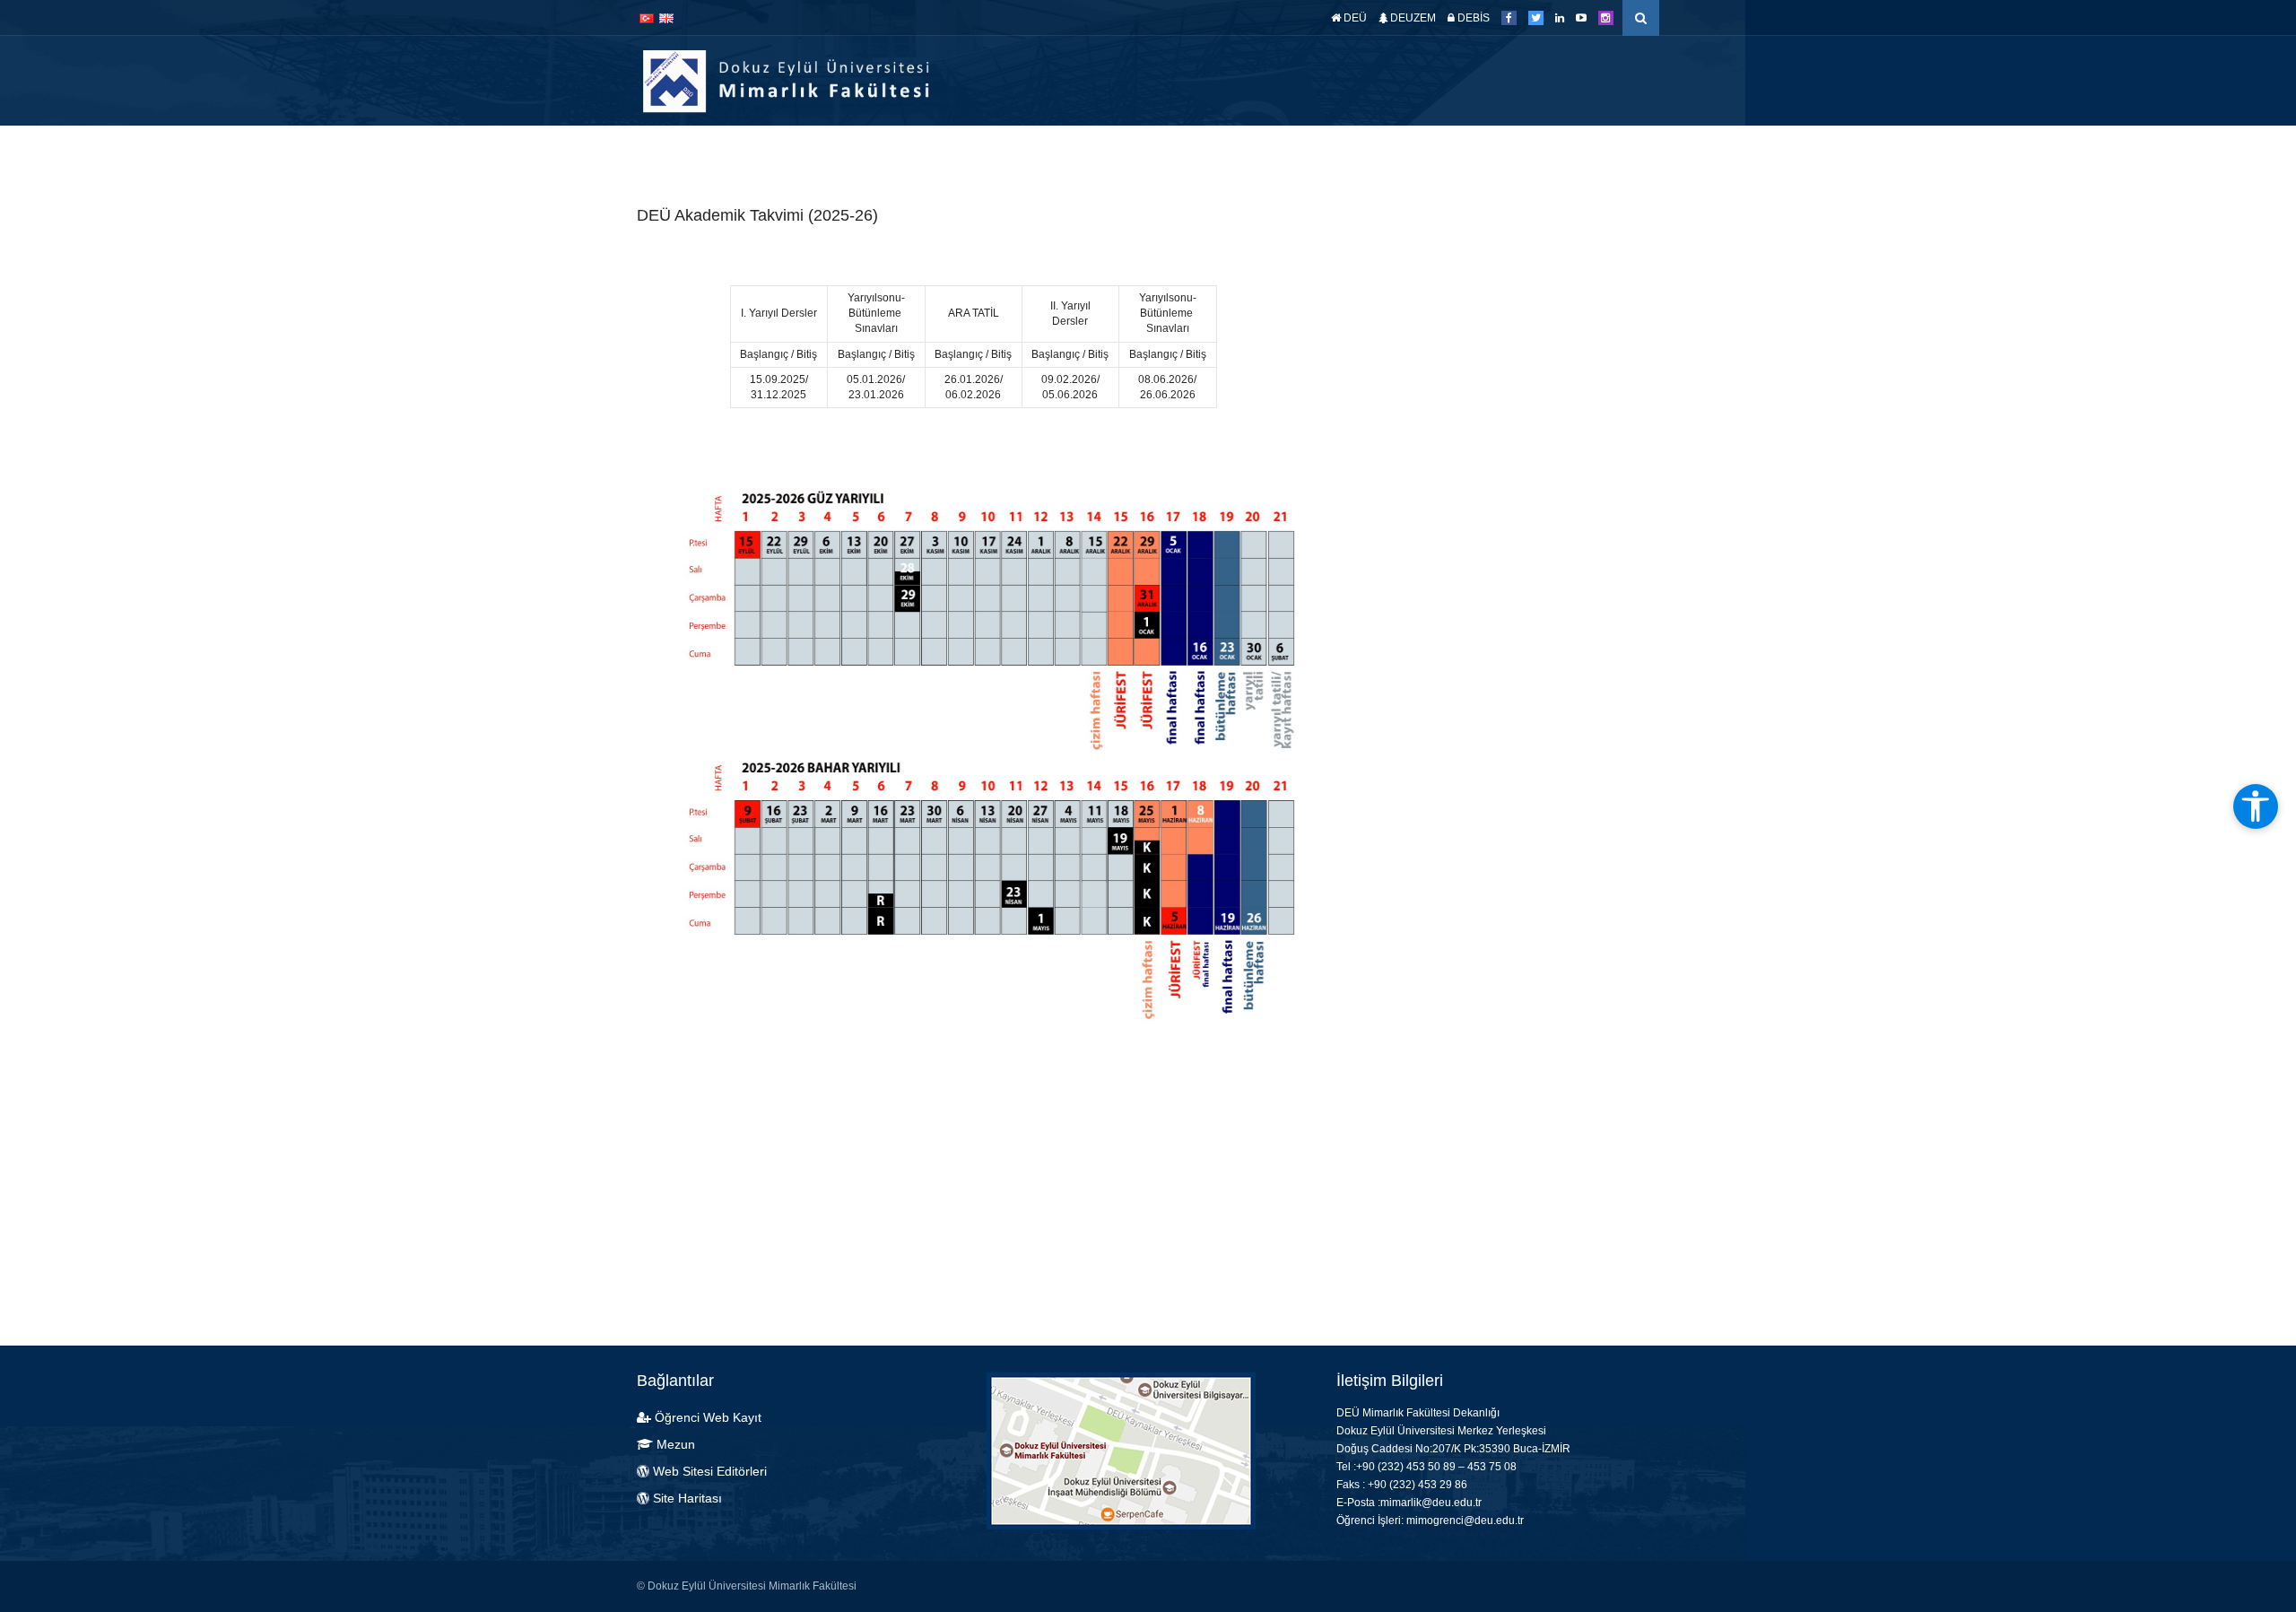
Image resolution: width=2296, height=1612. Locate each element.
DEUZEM (1412, 18)
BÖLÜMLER (1155, 152)
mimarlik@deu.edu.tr (1431, 1503)
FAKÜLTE (1063, 152)
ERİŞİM (1638, 152)
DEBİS (1472, 18)
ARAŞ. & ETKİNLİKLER (1358, 152)
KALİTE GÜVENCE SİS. (1521, 152)
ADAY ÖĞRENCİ (975, 152)
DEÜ (1354, 18)
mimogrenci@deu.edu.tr (1465, 1521)
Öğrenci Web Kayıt (708, 1417)
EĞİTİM (1241, 152)
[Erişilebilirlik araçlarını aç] (2256, 806)
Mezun (674, 1444)
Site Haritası (686, 1498)
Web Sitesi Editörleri (710, 1471)
